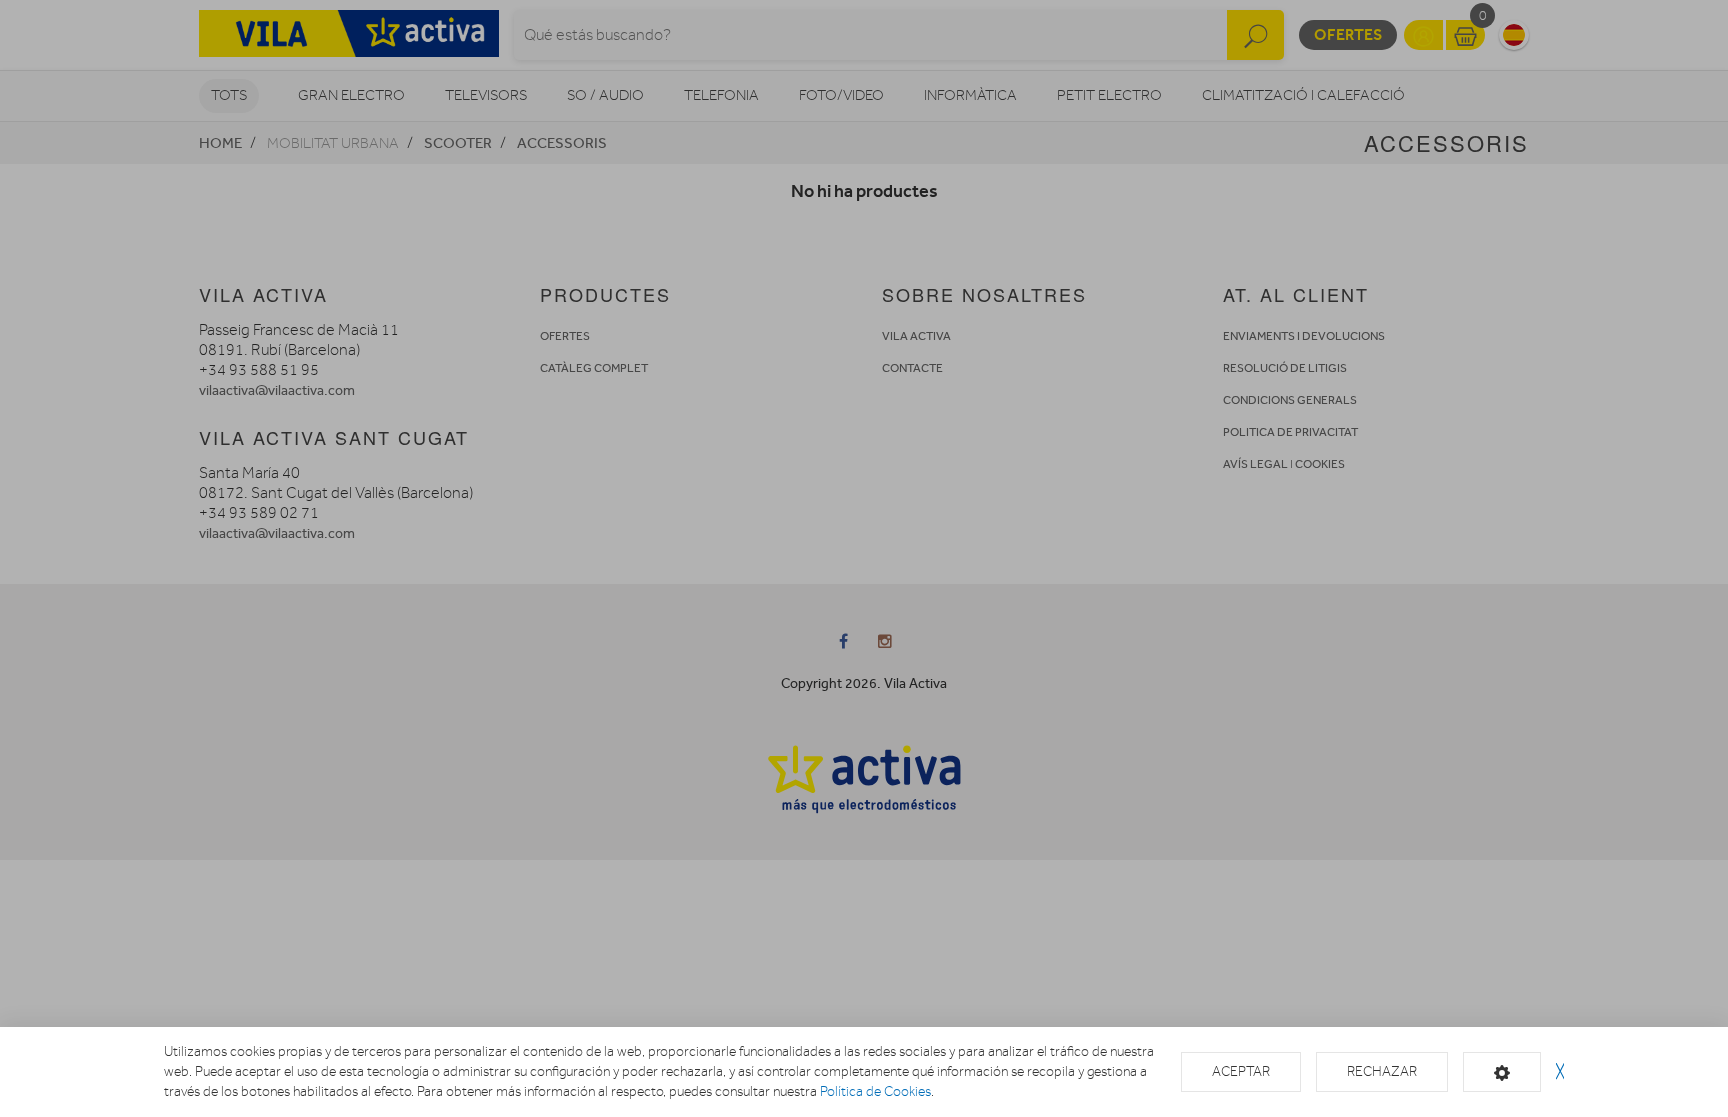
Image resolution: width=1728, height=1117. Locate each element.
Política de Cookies (875, 1091)
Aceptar (1241, 1071)
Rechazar (1382, 1071)
